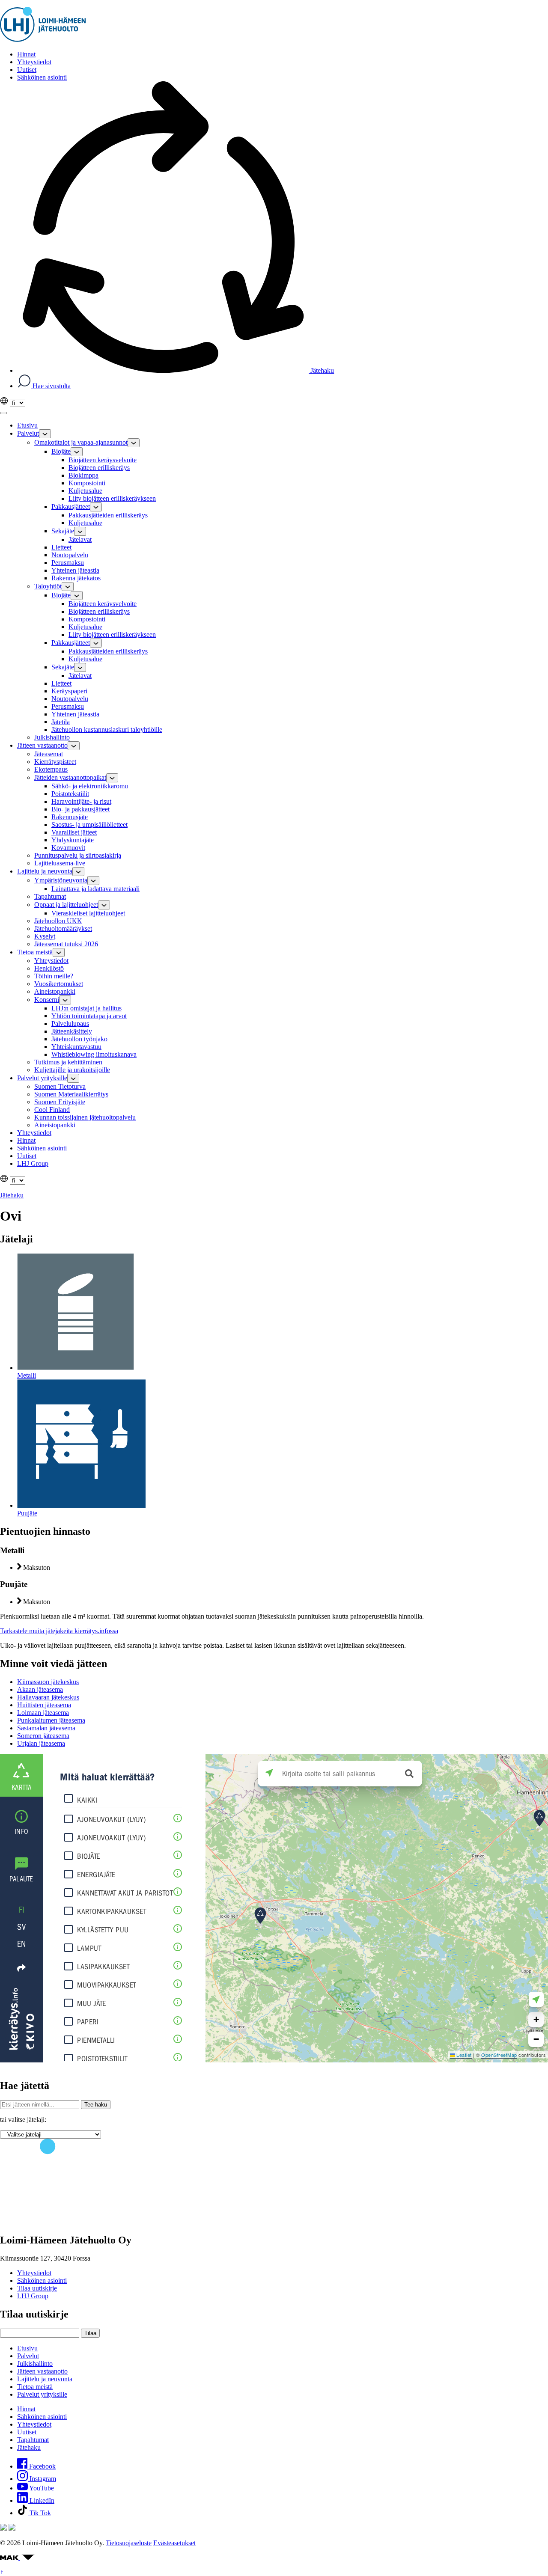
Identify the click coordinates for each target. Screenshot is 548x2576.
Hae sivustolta (51, 386)
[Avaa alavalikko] (45, 434)
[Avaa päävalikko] (3, 413)
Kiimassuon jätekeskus (48, 1682)
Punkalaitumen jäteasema (51, 1720)
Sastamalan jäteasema (46, 1728)
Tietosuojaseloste (129, 2543)
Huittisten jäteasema (44, 1705)
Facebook (42, 2466)
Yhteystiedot (34, 2273)
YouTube (41, 2488)
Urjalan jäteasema (41, 1743)
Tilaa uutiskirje (37, 2288)
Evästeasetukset (174, 2543)
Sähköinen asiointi (42, 2280)
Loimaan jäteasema (43, 1713)
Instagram (42, 2479)
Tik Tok (39, 2513)
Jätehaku (321, 370)
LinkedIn (41, 2500)
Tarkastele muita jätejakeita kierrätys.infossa (59, 1631)
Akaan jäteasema (40, 1689)
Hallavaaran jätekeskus (48, 1697)
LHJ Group (33, 2296)
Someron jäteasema (43, 1736)
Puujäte (27, 1513)
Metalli (27, 1375)
